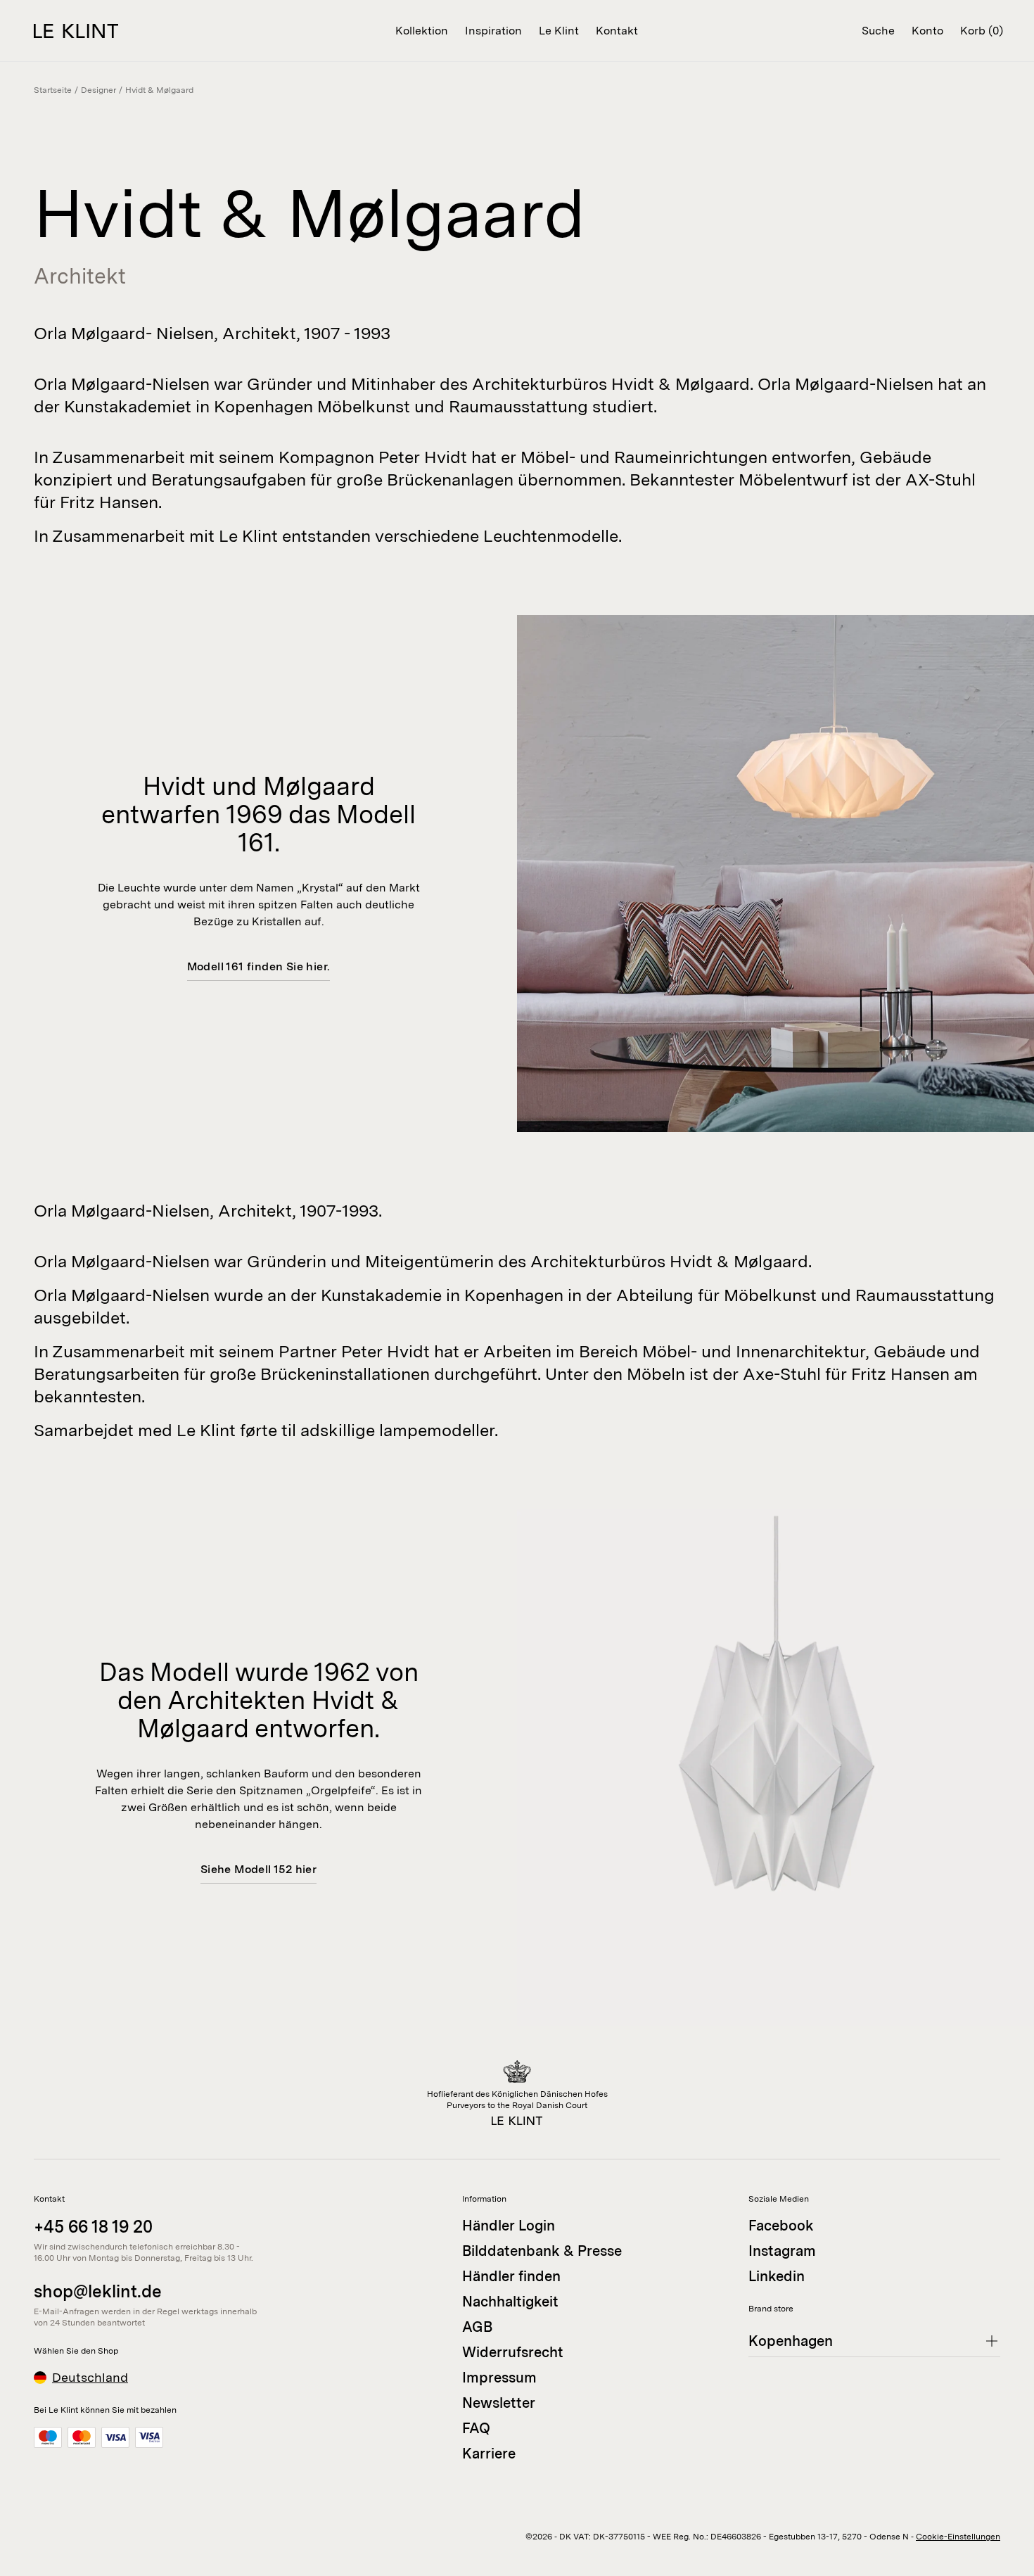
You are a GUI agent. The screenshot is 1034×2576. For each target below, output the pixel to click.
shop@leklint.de (98, 2291)
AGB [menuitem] (477, 2327)
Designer (98, 90)
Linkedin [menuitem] (777, 2276)
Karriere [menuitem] (489, 2454)
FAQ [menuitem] (476, 2428)
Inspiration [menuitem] (493, 31)
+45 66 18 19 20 (93, 2227)
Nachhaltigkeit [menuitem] (510, 2302)
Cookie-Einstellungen (958, 2537)
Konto (927, 31)
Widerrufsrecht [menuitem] (513, 2352)
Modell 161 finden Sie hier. (259, 966)
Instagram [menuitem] (782, 2251)
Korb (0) (982, 31)
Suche (878, 31)
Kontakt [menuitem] (617, 31)
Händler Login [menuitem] (509, 2226)
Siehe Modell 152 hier (258, 1869)
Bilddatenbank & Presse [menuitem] (542, 2251)
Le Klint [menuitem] (559, 31)
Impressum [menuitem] (499, 2378)
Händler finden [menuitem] (511, 2276)
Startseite (53, 90)
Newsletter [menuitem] (499, 2403)
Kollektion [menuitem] (422, 31)
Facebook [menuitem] (781, 2226)
